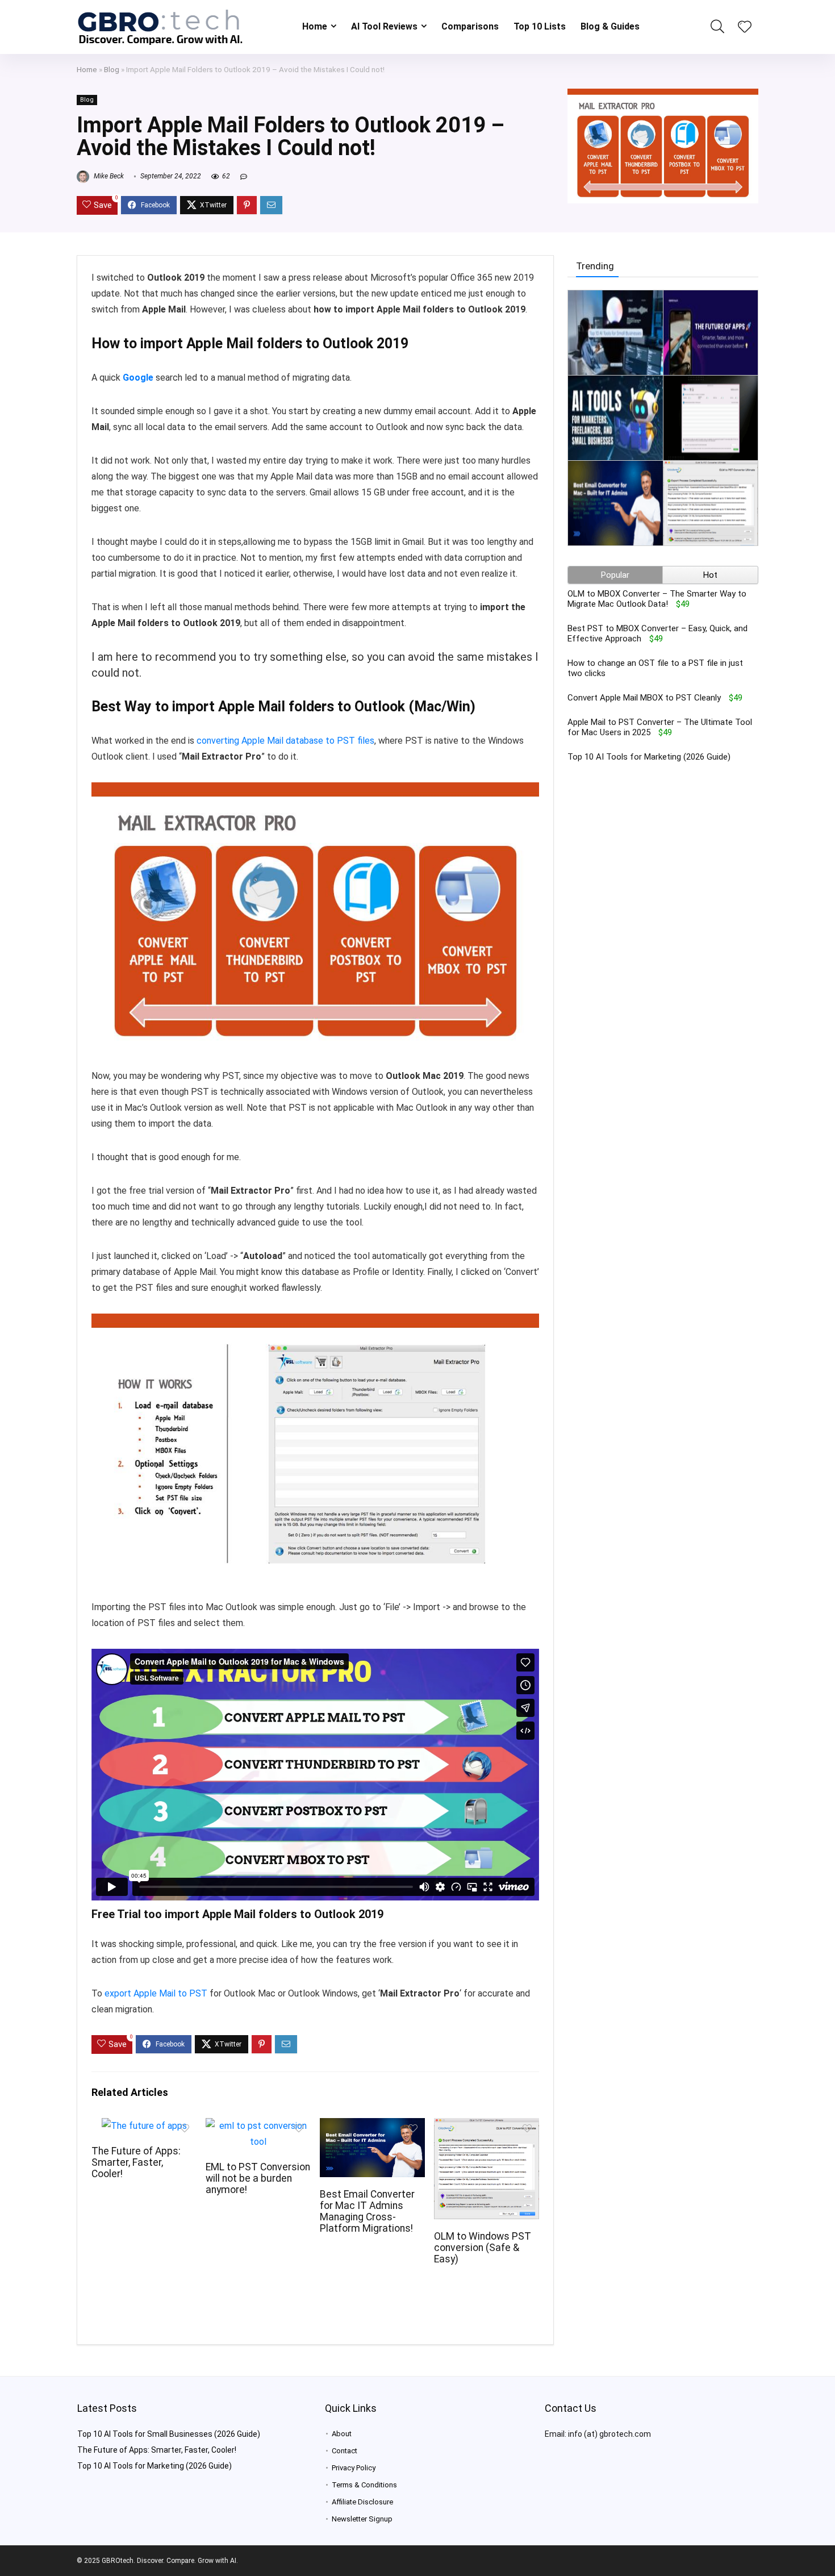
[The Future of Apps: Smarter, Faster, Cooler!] (144, 2126)
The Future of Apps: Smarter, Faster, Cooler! (136, 2162)
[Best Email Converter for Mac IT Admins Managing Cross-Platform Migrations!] (372, 2126)
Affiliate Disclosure (362, 2502)
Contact (345, 2451)
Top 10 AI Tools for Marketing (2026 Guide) (649, 757)
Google (138, 378)
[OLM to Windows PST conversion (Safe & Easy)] (487, 2126)
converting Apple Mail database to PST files (285, 741)
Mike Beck (108, 176)
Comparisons (470, 26)
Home (315, 26)
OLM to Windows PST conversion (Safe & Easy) (483, 2248)
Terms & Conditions (364, 2485)
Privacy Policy (354, 2468)
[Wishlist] (745, 28)
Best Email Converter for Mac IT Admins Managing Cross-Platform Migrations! (367, 2211)
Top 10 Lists (540, 26)
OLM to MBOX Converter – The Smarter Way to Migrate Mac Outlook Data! (657, 599)
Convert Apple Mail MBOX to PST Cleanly (644, 698)
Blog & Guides (610, 26)
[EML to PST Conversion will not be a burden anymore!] (258, 2126)
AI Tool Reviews (384, 26)
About (342, 2434)
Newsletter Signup (362, 2519)
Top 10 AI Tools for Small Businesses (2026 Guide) (169, 2434)
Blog (112, 69)
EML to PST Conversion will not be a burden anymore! (258, 2178)
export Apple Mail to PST (156, 1993)
